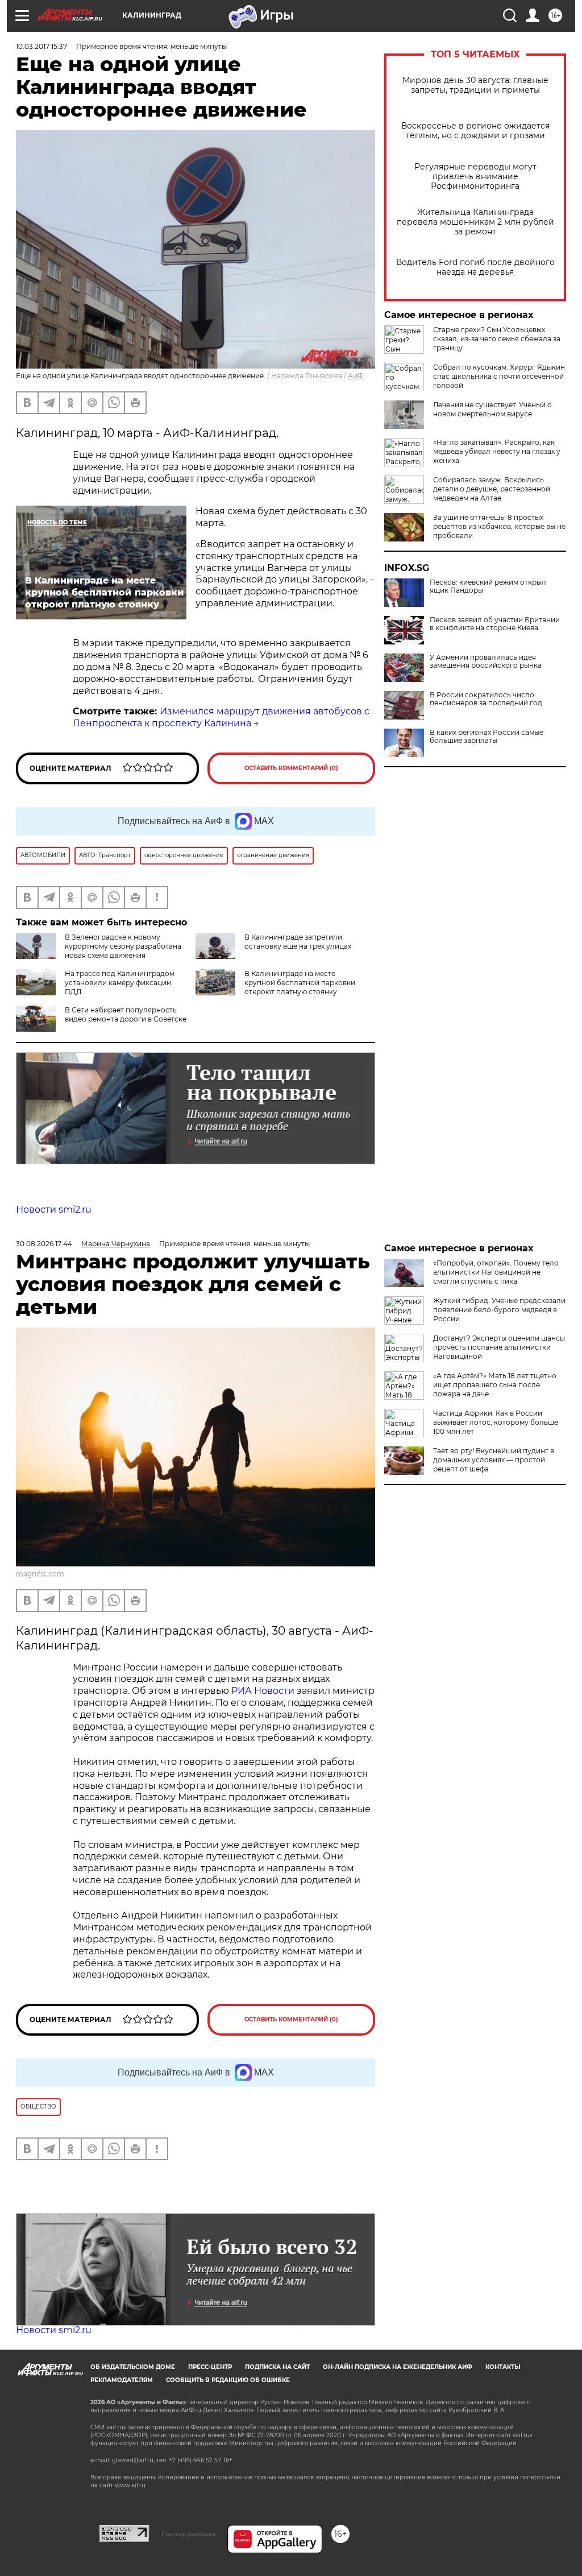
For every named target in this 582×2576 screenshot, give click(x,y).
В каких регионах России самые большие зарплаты (487, 737)
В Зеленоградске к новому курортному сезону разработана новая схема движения (123, 946)
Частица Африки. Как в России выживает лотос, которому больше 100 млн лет (496, 1422)
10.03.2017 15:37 (41, 46)
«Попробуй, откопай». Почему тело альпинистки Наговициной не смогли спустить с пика (496, 1272)
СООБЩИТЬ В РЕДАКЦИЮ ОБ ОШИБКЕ (228, 2380)
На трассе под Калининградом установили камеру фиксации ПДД (120, 983)
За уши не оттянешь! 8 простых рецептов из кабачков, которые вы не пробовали (499, 526)
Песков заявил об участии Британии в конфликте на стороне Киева (495, 624)
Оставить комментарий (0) (291, 768)
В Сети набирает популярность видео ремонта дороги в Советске (126, 1014)
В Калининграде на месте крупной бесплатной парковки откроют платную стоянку (300, 983)
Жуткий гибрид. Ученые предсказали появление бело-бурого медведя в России (499, 1310)
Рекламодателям (122, 2380)
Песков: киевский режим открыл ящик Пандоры (488, 586)
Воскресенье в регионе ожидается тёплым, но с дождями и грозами (475, 131)
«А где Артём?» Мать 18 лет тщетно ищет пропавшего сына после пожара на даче (495, 1385)
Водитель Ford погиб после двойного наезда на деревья (475, 267)
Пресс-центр (210, 2367)
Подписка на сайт (277, 2367)
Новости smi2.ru (54, 1210)
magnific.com (40, 1574)
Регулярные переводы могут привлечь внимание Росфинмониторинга (475, 177)
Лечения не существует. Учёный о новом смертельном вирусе (492, 409)
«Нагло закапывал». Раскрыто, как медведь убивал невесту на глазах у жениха (497, 451)
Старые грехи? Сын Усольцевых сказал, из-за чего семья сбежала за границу (497, 339)
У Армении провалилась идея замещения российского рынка (486, 661)
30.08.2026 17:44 (44, 1244)
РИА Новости (263, 1691)
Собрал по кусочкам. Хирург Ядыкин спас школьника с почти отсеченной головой (499, 376)
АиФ (356, 376)
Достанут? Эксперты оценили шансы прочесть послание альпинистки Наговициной (499, 1347)
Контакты (503, 2367)
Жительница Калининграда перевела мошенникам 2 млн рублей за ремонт (475, 222)
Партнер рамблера (188, 2534)
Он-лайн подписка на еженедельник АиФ (398, 2367)
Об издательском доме (133, 2367)
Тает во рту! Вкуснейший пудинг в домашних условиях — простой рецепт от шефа (494, 1460)
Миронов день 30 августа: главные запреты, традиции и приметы (475, 85)
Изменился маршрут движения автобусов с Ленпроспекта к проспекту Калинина (221, 717)
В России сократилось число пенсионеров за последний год (486, 699)
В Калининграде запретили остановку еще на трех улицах (298, 942)
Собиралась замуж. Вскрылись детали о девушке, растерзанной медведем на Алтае (492, 489)
